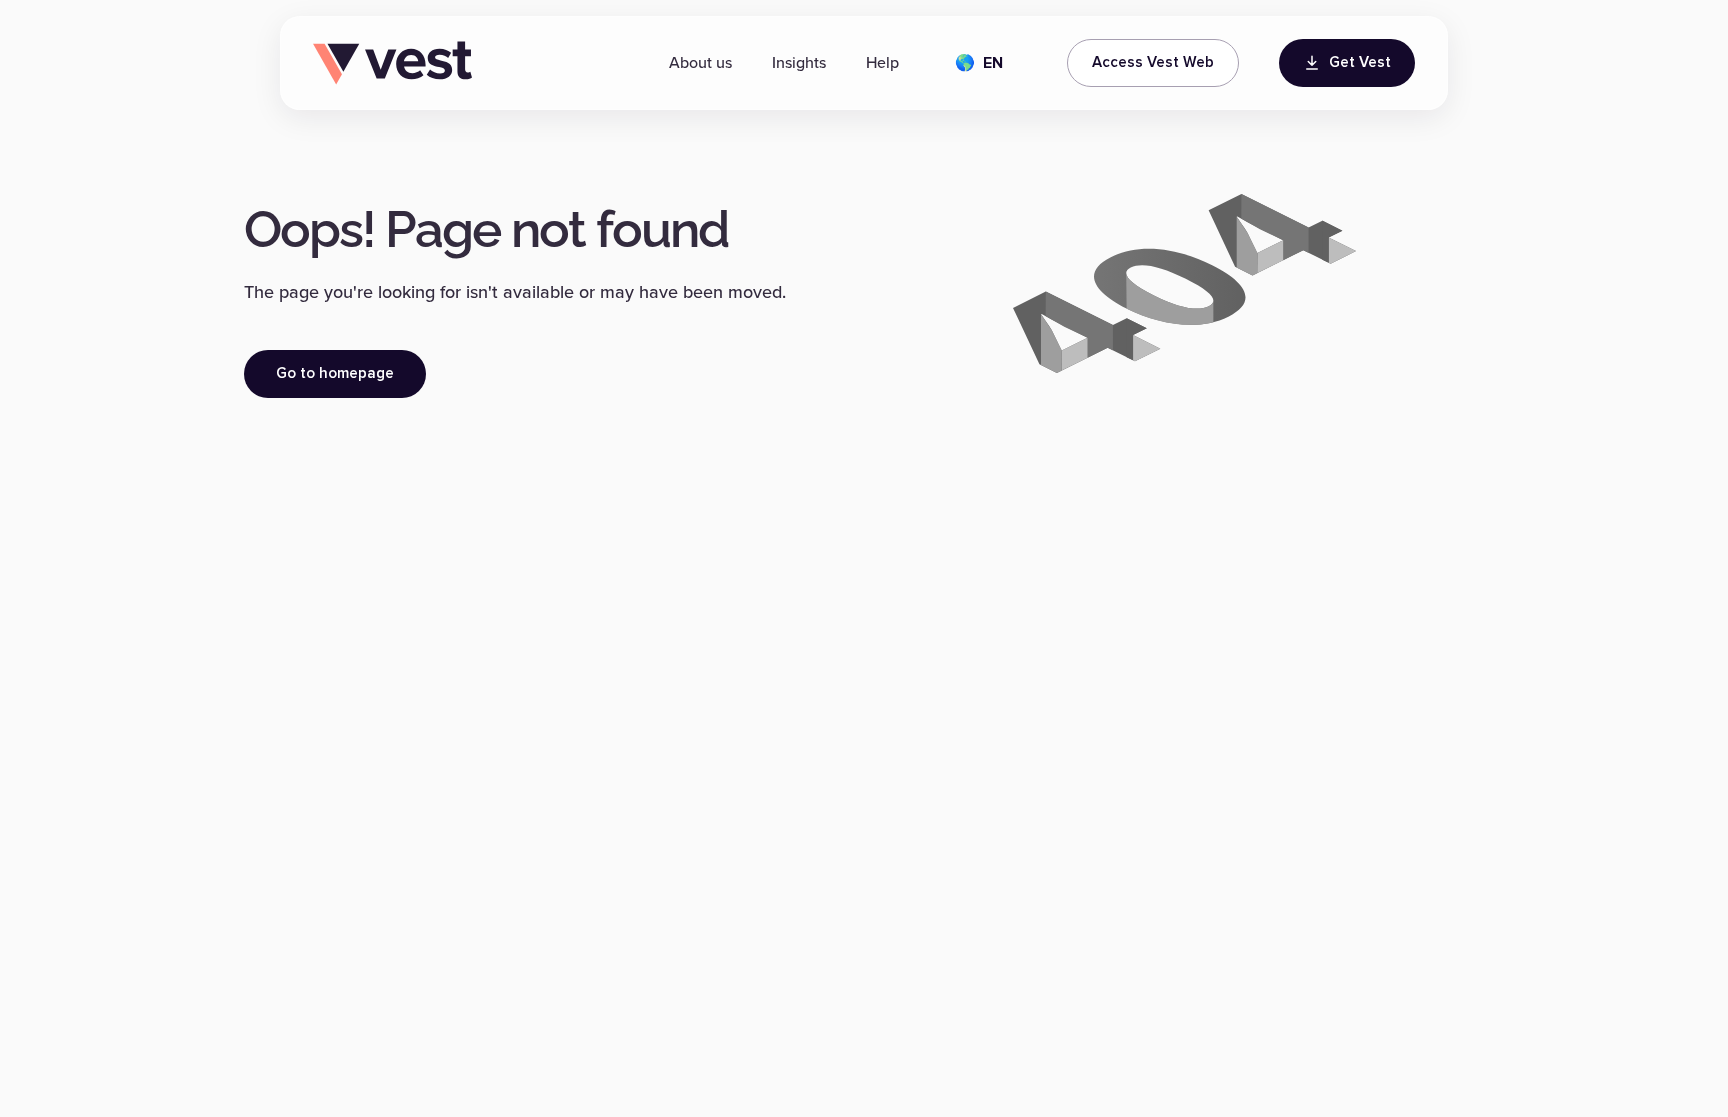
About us (700, 63)
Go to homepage (335, 373)
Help (882, 63)
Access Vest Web (1153, 62)
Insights (799, 63)
